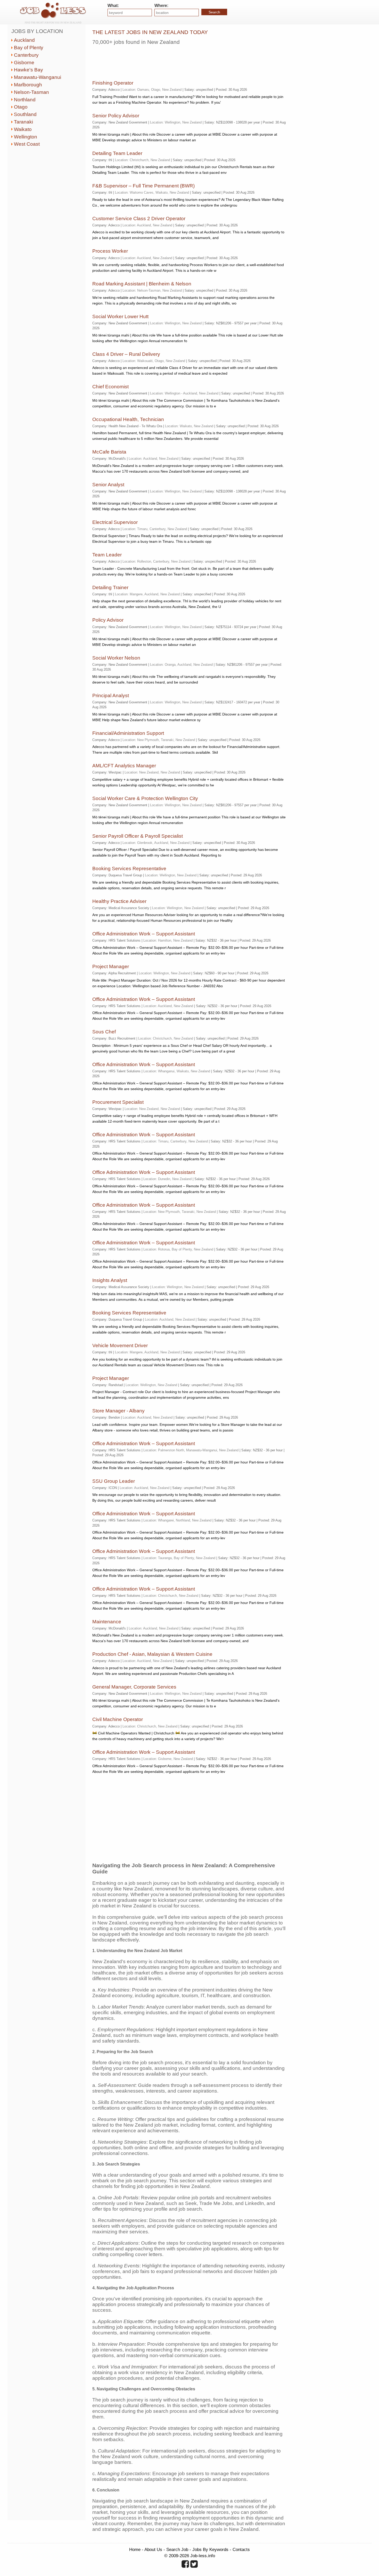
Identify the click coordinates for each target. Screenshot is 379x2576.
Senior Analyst (108, 485)
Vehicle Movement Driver (120, 1345)
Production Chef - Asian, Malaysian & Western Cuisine (152, 1654)
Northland (25, 100)
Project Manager (111, 966)
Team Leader (107, 555)
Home (135, 2549)
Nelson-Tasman (31, 92)
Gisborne (24, 63)
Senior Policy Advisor (116, 116)
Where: (161, 6)
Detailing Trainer (110, 587)
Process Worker (110, 251)
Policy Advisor (108, 620)
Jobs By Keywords (210, 2549)
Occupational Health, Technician (128, 419)
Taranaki (23, 122)
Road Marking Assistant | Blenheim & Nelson (142, 284)
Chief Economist (110, 387)
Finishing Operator (113, 83)
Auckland (24, 40)
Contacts (241, 2549)
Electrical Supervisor (115, 522)
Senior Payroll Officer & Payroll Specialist (138, 836)
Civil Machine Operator (118, 1719)
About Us (153, 2549)
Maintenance (107, 1622)
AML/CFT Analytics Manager (124, 766)
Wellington (26, 137)
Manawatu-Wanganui (38, 77)
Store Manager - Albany (118, 1411)
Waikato (23, 129)
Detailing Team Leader (117, 153)
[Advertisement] (186, 61)
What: (113, 6)
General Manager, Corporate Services (134, 1687)
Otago (21, 107)
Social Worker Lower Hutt (120, 316)
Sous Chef (104, 1032)
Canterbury (26, 55)
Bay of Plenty (29, 48)
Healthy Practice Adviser (119, 901)
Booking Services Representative (129, 869)
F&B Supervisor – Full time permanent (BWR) (143, 186)
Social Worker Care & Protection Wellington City (145, 798)
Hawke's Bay (28, 70)
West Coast (27, 144)
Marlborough (28, 85)
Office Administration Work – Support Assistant (144, 934)
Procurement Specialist (118, 1102)
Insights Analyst (110, 1280)
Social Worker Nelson (116, 658)
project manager (111, 1378)
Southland (25, 114)
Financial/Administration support (128, 733)
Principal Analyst (111, 696)
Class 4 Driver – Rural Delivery (126, 354)
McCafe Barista (109, 452)
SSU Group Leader (114, 1481)
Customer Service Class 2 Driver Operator (139, 219)
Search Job (177, 2549)
